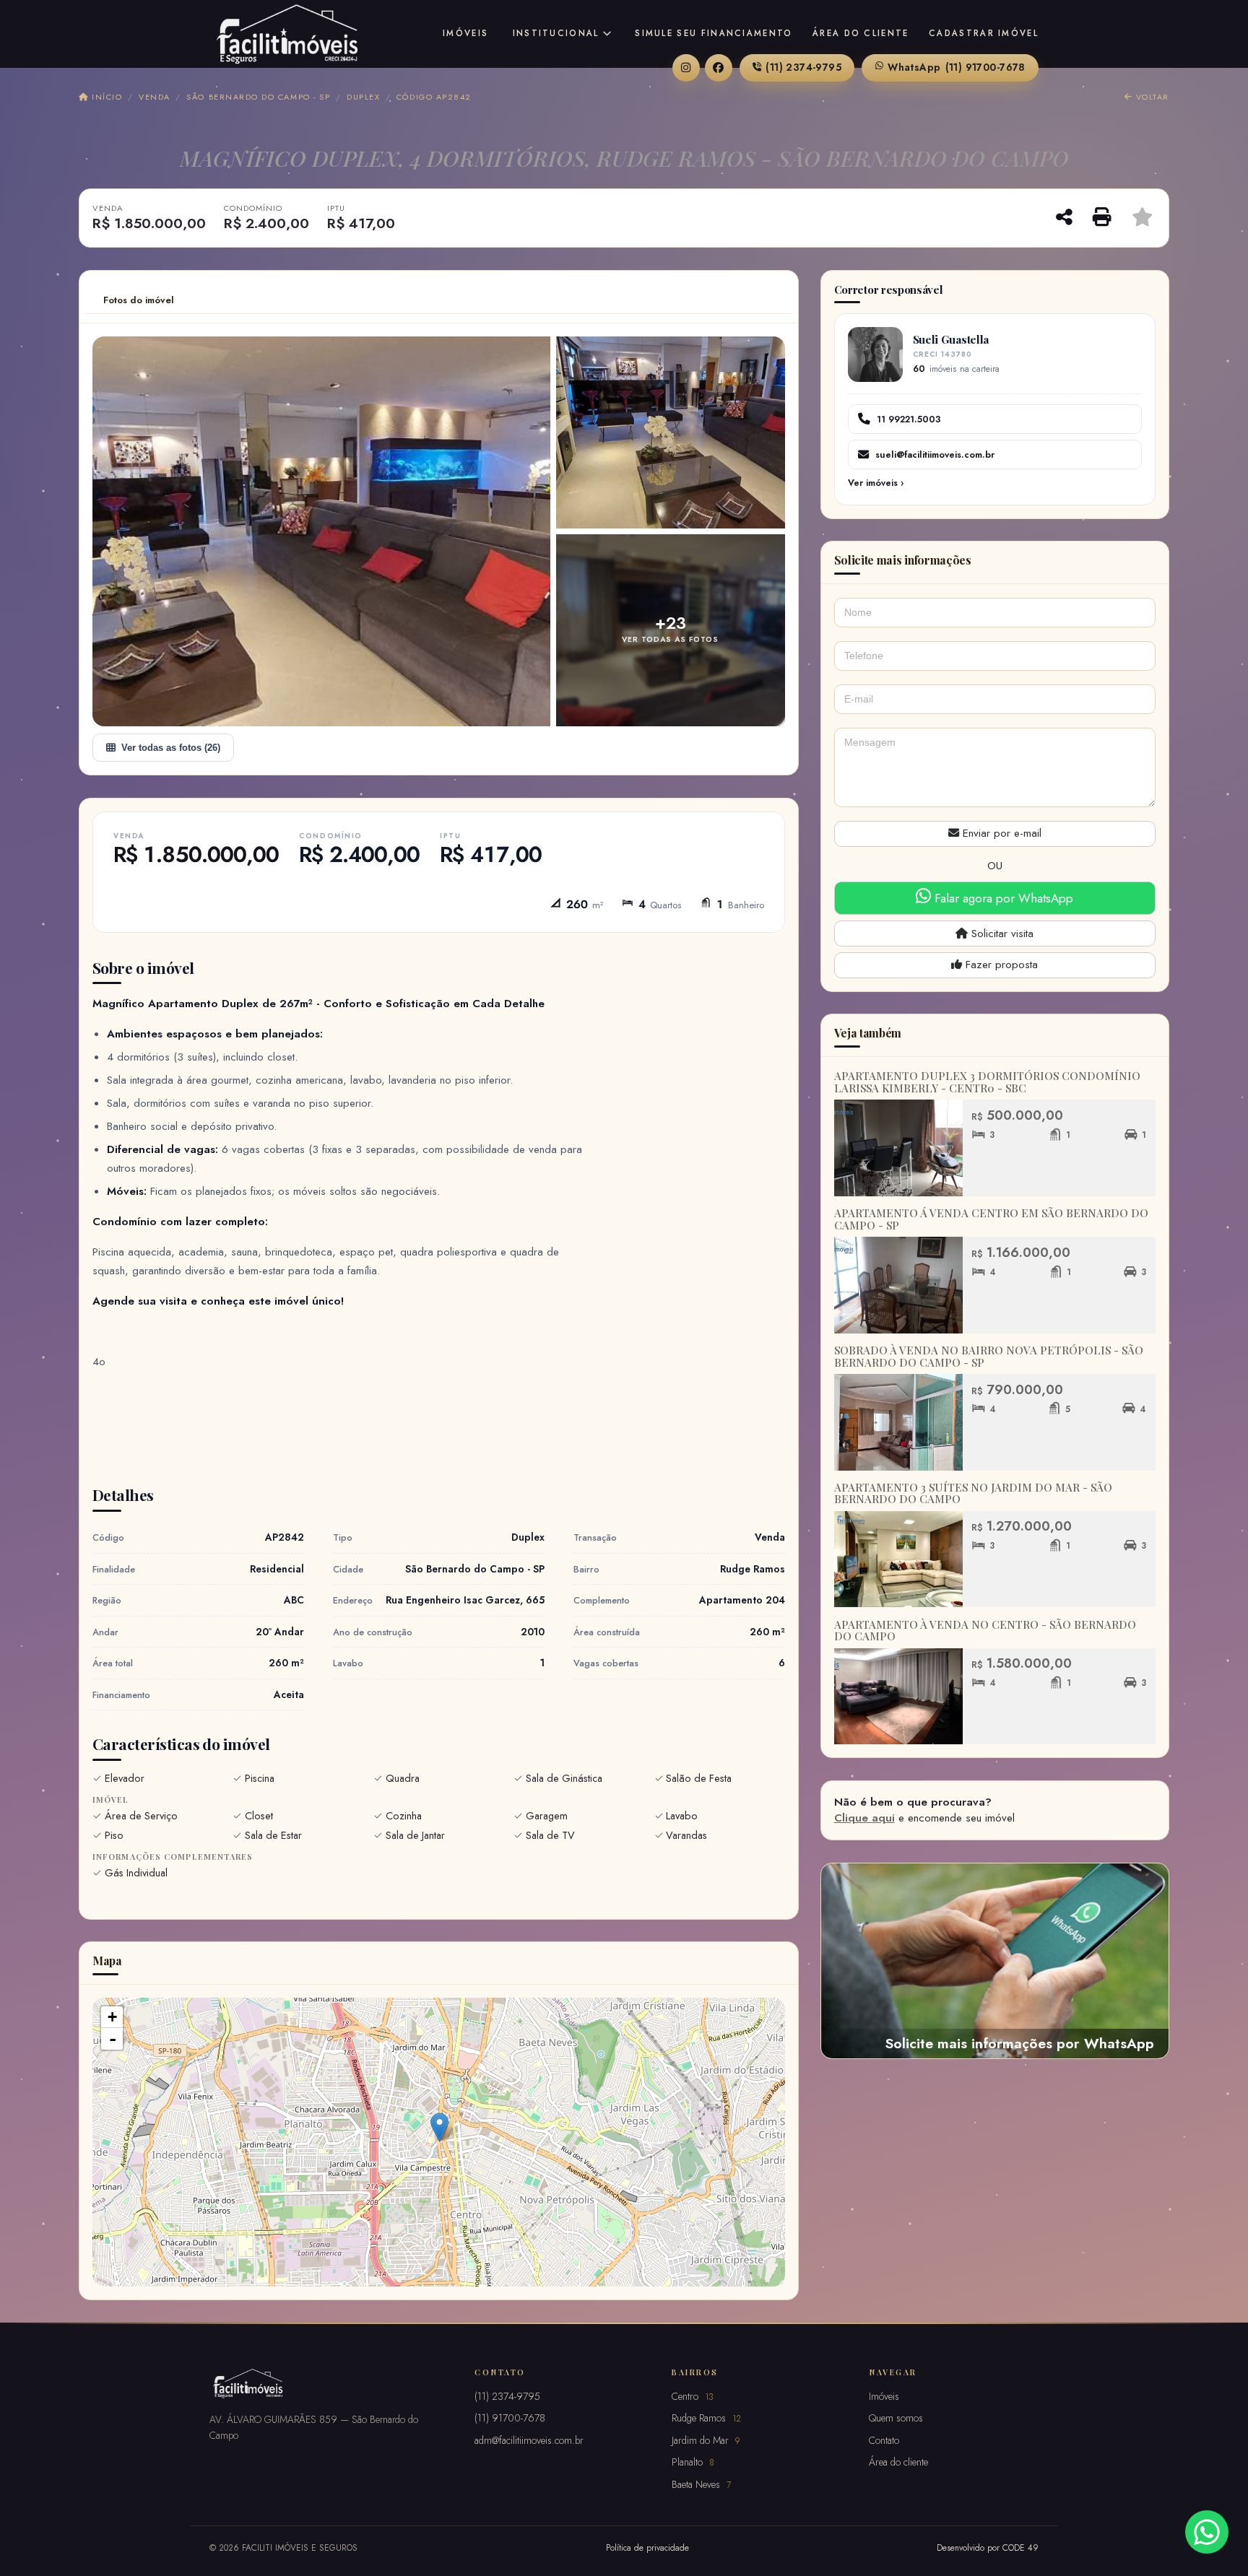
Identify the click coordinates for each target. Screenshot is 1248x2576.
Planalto (693, 2462)
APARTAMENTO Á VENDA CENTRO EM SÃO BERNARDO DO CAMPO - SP (991, 1219)
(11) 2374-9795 (803, 67)
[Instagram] (686, 68)
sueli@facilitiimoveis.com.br (935, 454)
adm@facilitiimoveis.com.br (529, 2440)
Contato (884, 2440)
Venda (154, 97)
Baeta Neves (701, 2484)
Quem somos (896, 2418)
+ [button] (112, 2017)
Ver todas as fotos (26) (171, 748)
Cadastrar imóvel (984, 33)
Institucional (556, 33)
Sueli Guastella (951, 339)
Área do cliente (861, 33)
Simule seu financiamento (714, 33)
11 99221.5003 (909, 419)
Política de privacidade (647, 2547)
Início (105, 97)
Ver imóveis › (876, 483)
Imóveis (465, 33)
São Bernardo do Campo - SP (258, 97)
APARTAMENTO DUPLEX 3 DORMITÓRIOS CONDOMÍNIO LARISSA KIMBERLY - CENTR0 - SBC (987, 1082)
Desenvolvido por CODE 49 (988, 2547)
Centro (693, 2396)
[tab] (139, 300)
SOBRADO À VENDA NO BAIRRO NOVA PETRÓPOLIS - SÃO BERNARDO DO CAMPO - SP (989, 1356)
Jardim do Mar (706, 2440)
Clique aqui (864, 1818)
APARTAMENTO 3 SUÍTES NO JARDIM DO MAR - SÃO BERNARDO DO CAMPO (973, 1493)
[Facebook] (719, 68)
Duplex (363, 97)
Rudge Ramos (706, 2418)
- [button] (113, 2039)
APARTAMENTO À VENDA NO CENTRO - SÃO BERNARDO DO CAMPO (985, 1631)
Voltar (1151, 97)
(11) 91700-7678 (957, 67)
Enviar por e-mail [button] (1000, 833)
